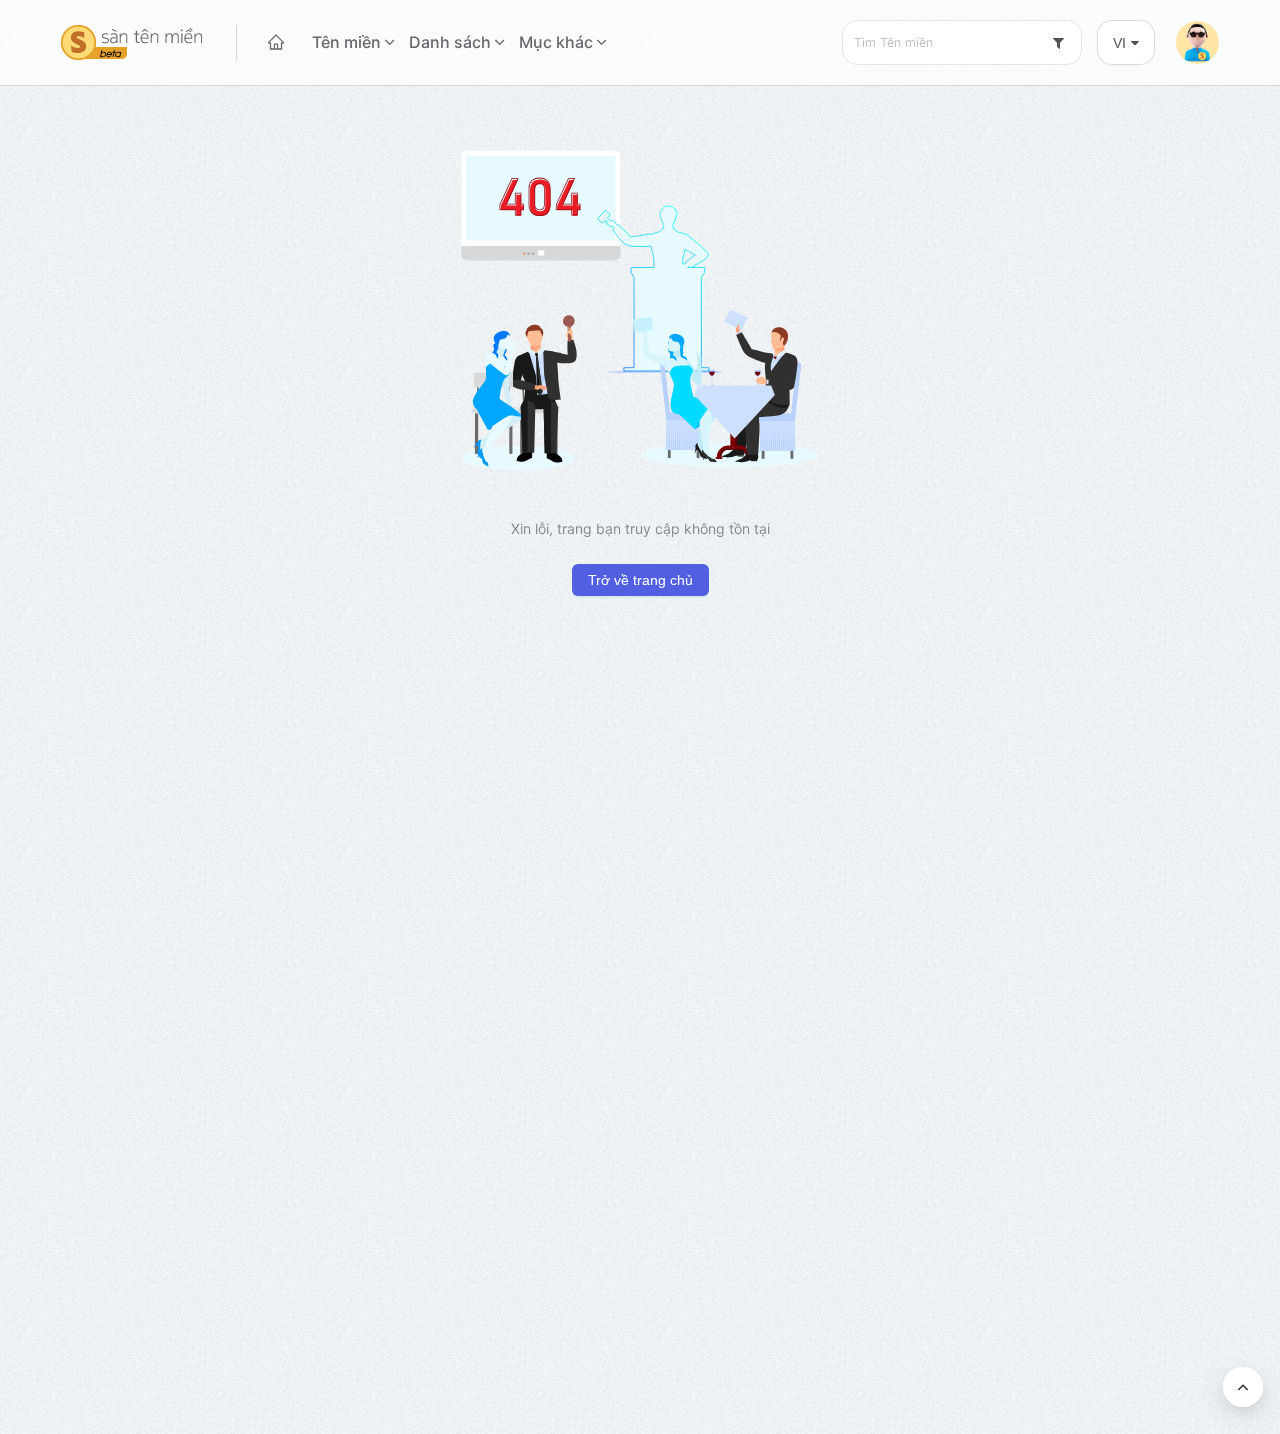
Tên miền (346, 42)
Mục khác (556, 42)
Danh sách (450, 42)
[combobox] (962, 42)
